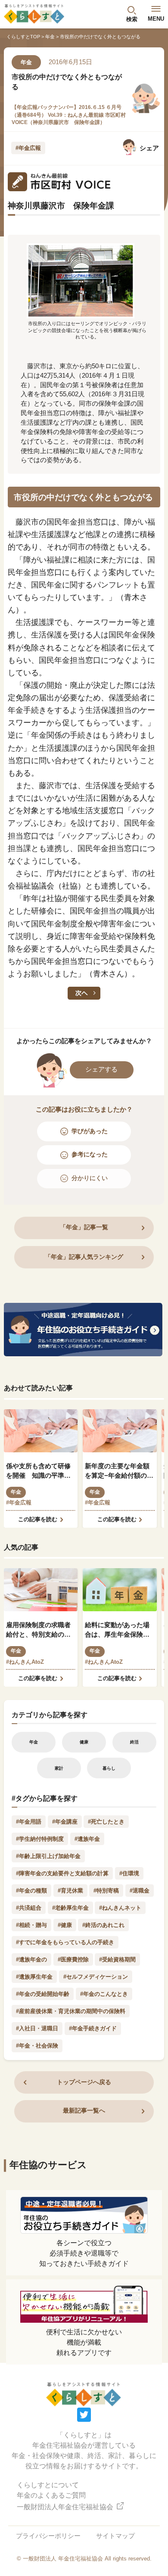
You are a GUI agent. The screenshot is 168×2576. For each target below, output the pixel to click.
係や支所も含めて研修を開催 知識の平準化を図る (38, 1472)
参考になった (90, 1154)
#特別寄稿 (106, 1891)
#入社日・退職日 (37, 2028)
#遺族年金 (87, 1839)
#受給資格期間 (117, 1959)
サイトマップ (115, 2536)
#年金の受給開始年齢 (43, 1994)
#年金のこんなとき (104, 1994)
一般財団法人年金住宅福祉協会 (66, 2507)
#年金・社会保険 (37, 2046)
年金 (50, 37)
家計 (59, 1768)
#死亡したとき (106, 1822)
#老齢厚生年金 (70, 1908)
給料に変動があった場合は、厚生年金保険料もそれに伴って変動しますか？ (117, 1631)
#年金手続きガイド (93, 2028)
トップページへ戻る (84, 2082)
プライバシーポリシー (48, 2536)
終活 (134, 1742)
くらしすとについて (48, 2485)
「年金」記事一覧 (84, 1227)
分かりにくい (90, 1178)
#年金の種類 (31, 1891)
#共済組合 (29, 1908)
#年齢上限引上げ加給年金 (48, 1856)
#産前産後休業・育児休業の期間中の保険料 (71, 2011)
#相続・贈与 (31, 1925)
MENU (156, 19)
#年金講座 (65, 1822)
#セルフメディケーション (96, 1977)
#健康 (65, 1925)
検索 (132, 19)
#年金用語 (29, 1822)
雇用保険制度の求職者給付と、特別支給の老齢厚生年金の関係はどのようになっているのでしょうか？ (38, 1631)
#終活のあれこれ (103, 1925)
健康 (84, 1742)
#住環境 (129, 1873)
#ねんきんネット (120, 1908)
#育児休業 (70, 1891)
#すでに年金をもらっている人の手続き (65, 1942)
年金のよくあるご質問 (51, 2495)
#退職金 (140, 1891)
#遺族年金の (31, 1959)
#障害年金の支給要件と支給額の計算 (62, 1873)
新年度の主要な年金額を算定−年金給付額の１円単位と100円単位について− (119, 1472)
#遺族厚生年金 (34, 1977)
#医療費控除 (73, 1959)
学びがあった (90, 1131)
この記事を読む (38, 1519)
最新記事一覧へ (84, 2111)
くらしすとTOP (23, 37)
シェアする (101, 1069)
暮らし (109, 1768)
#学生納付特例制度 (40, 1839)
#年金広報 (28, 148)
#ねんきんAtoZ (25, 1662)
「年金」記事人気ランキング (84, 1257)
